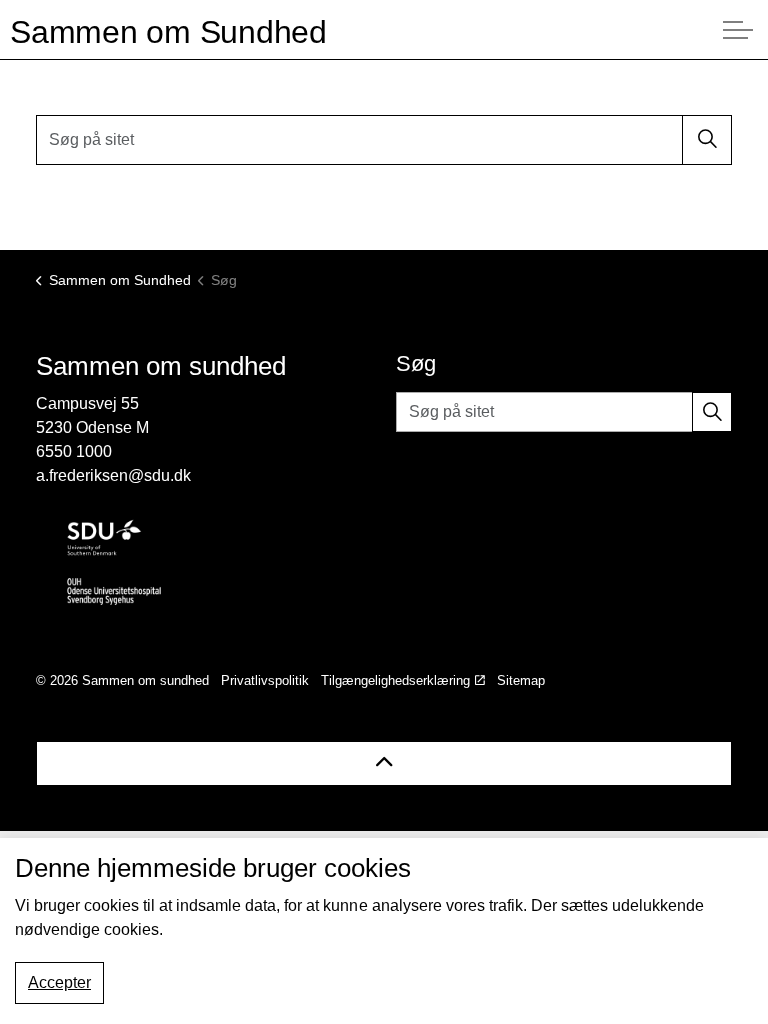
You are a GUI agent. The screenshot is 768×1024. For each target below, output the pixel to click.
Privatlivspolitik (265, 680)
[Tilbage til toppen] (384, 763)
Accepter (59, 982)
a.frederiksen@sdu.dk (113, 475)
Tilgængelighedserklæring (395, 680)
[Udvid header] (738, 30)
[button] (707, 140)
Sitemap (521, 680)
